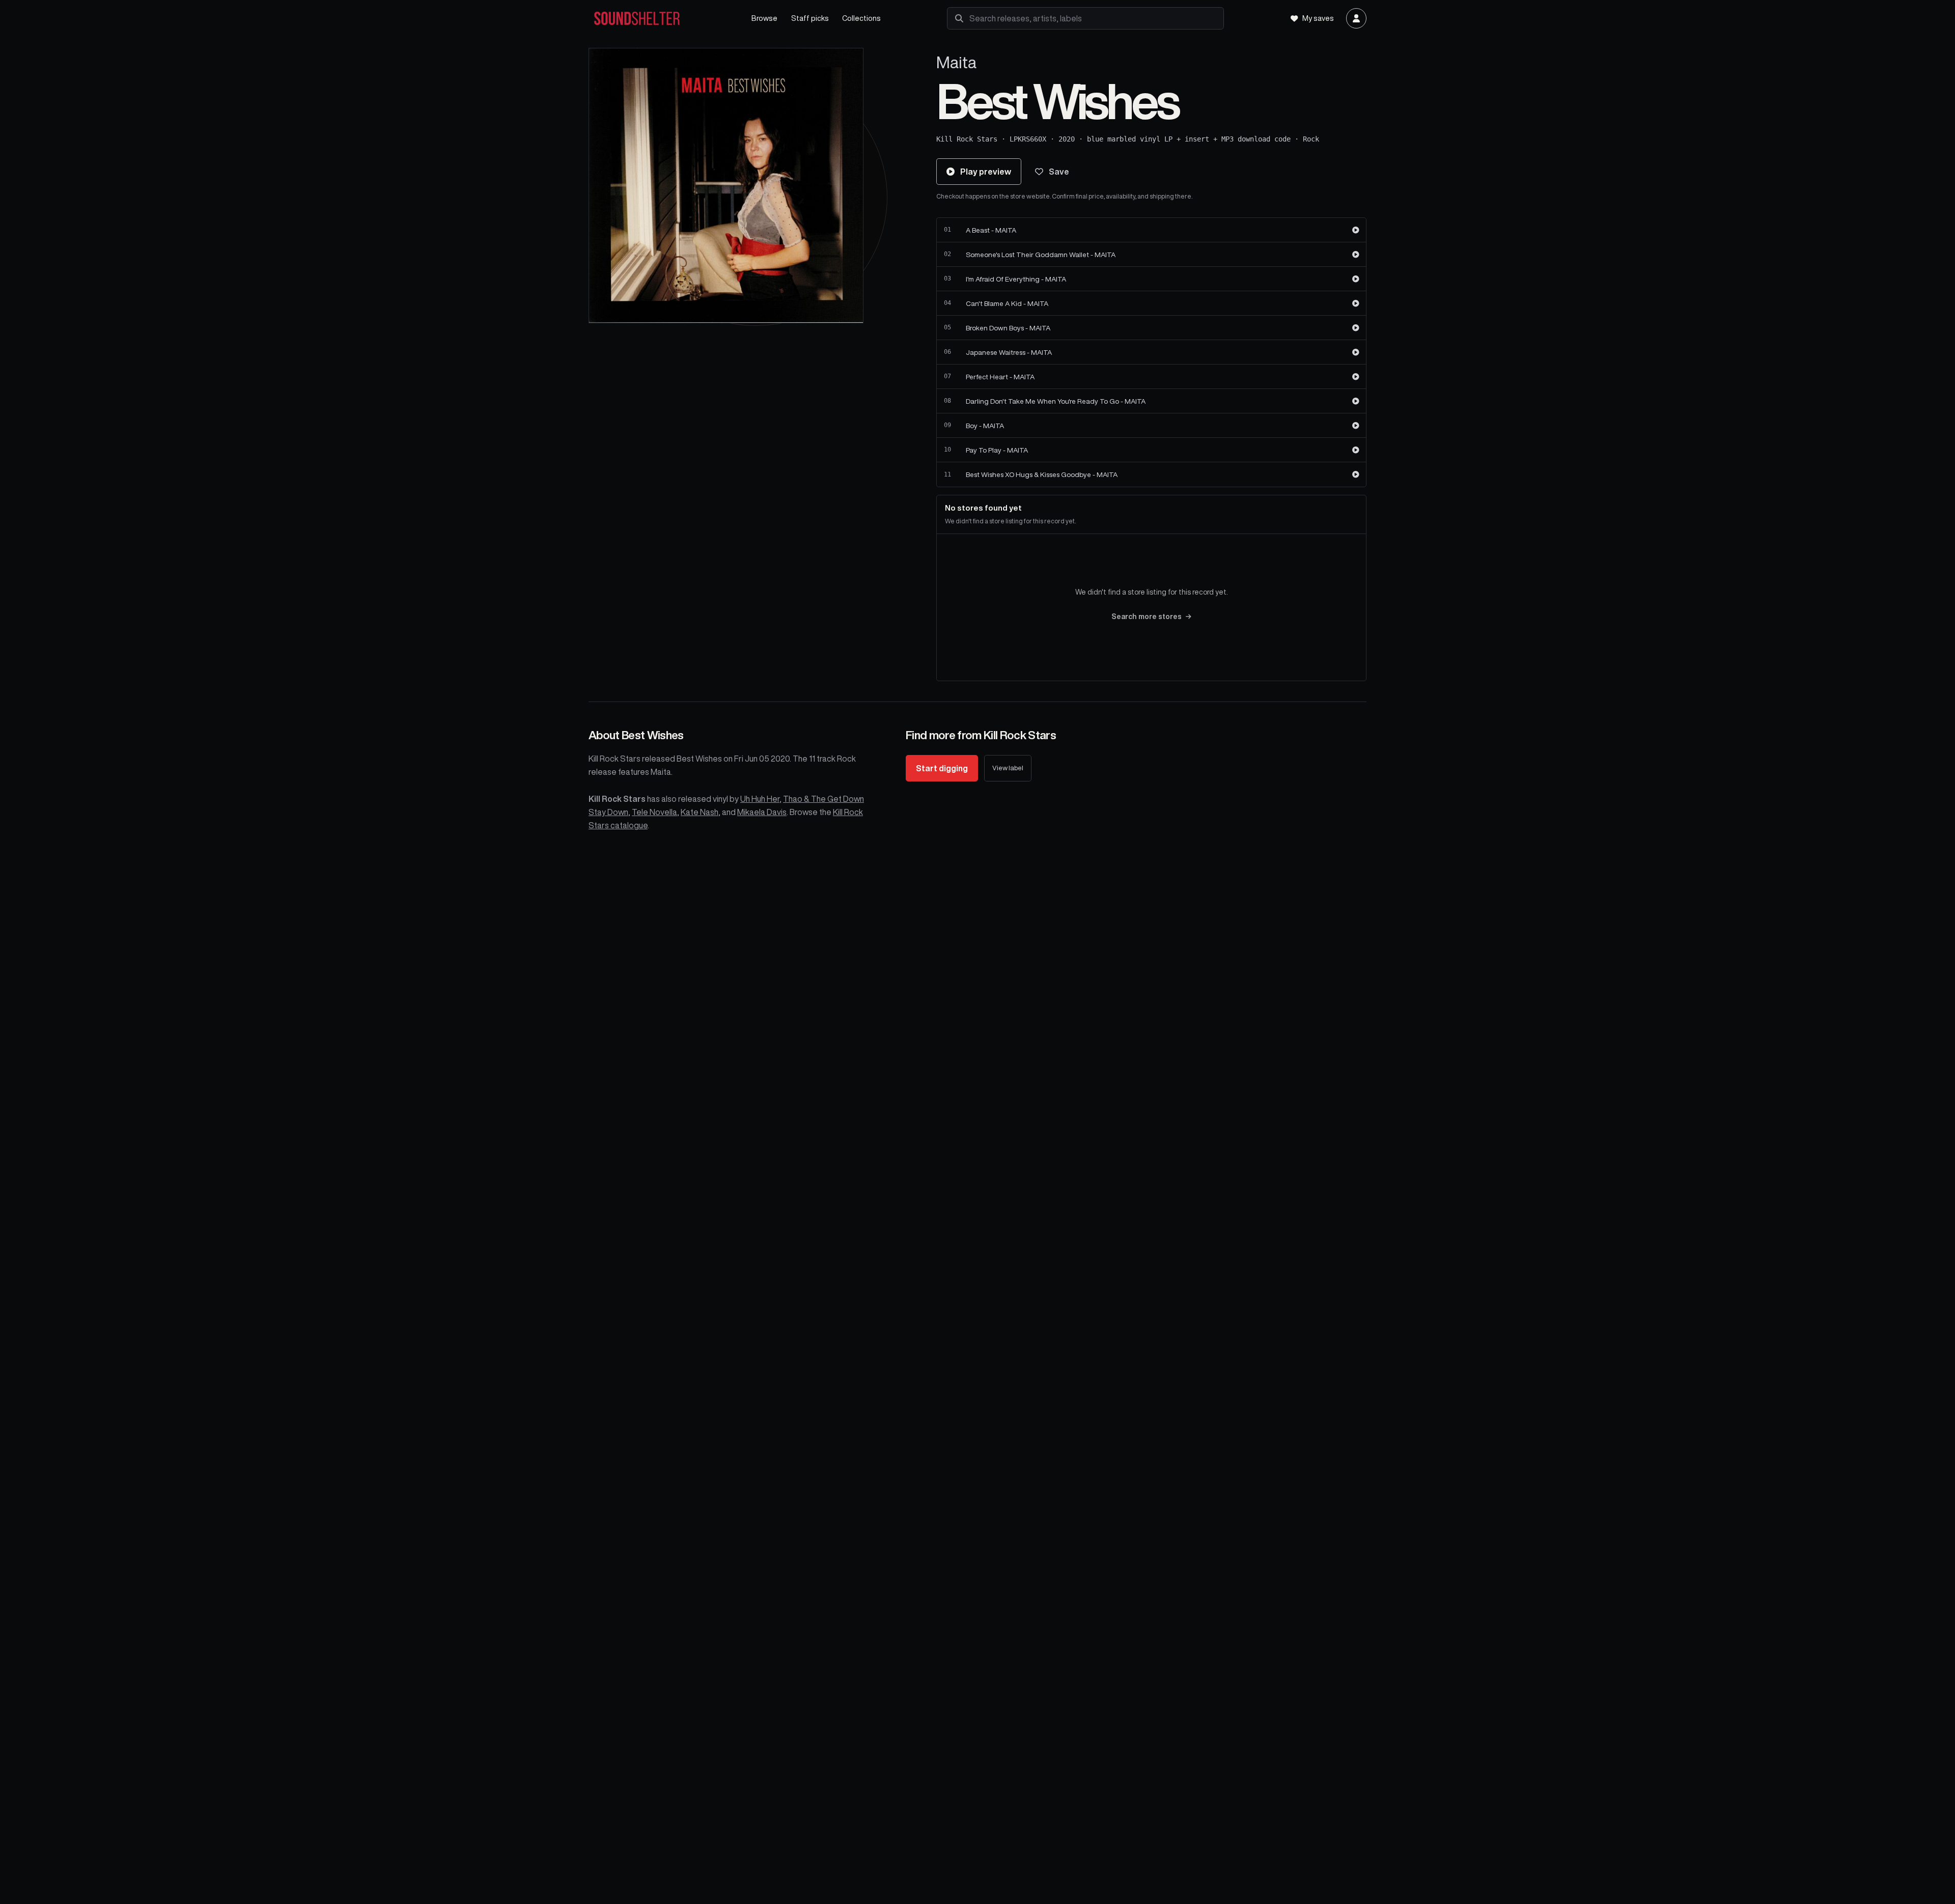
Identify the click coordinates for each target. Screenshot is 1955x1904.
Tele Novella (654, 812)
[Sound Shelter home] (660, 19)
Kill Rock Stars (967, 139)
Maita (956, 62)
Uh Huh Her (760, 799)
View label (1008, 768)
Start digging (942, 768)
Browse (764, 18)
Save (1059, 172)
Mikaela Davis (762, 812)
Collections (861, 18)
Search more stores (1147, 617)
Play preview (986, 172)
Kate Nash (700, 812)
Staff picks (810, 18)
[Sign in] (1356, 18)
